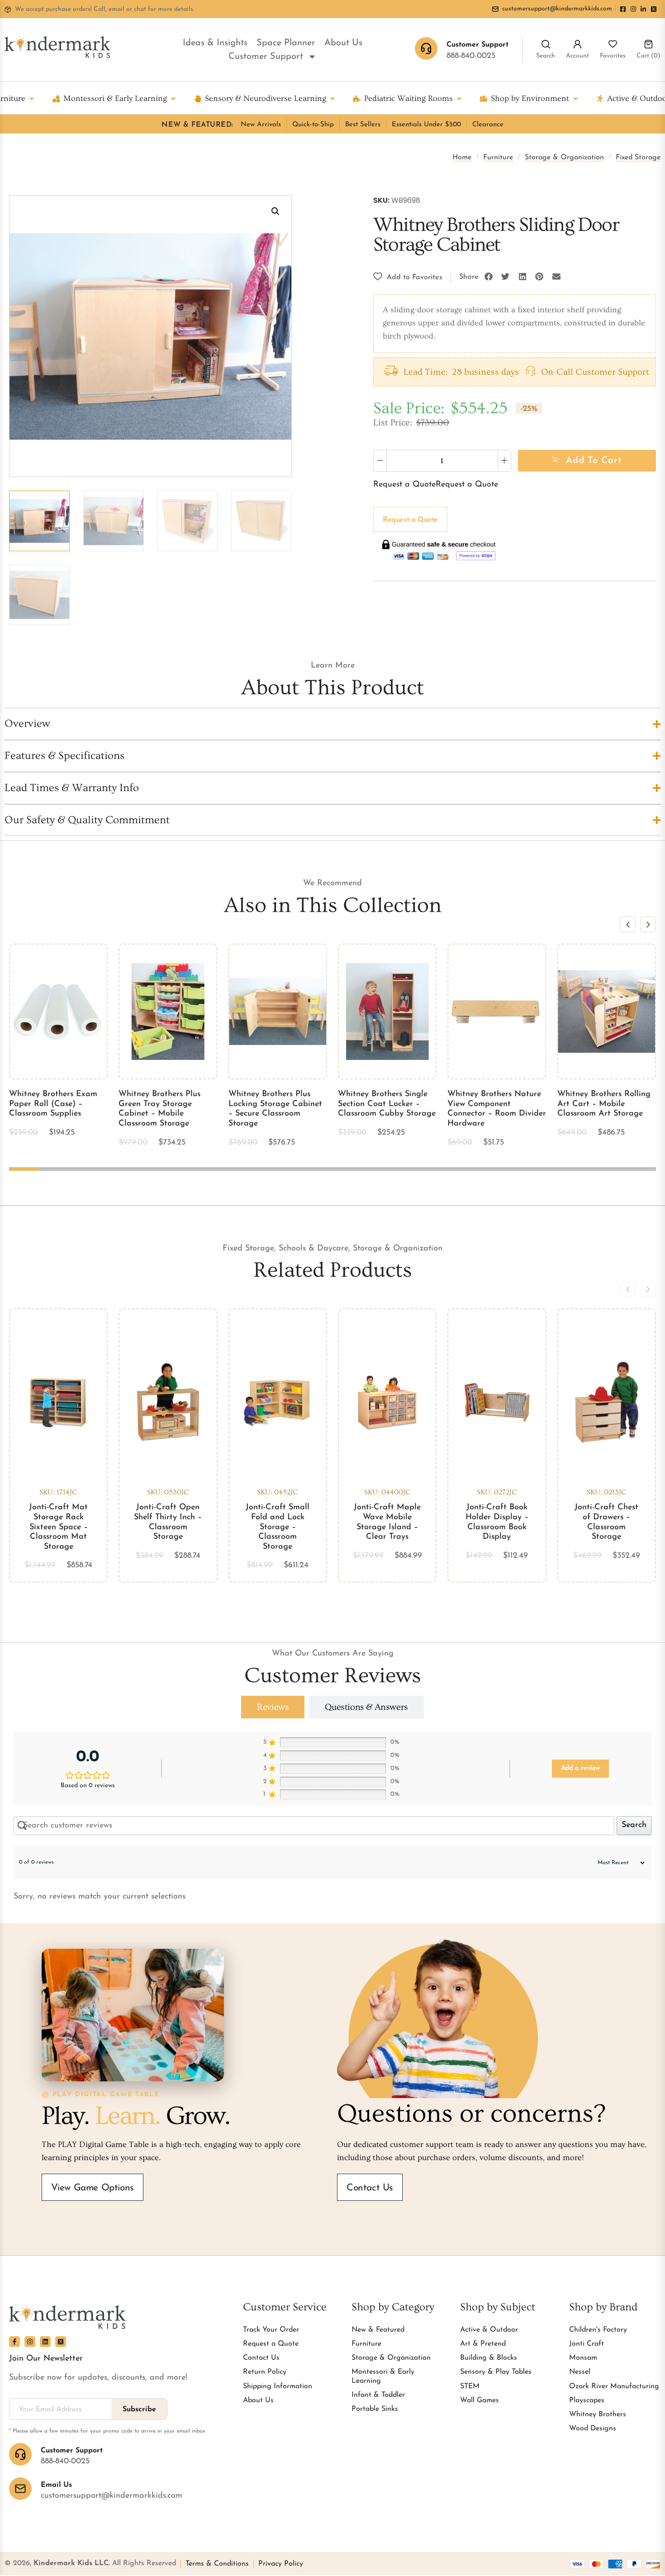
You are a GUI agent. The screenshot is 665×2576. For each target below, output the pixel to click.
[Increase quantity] (504, 461)
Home (462, 157)
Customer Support (266, 57)
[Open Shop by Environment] (575, 98)
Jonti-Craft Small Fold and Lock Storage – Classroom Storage (278, 1527)
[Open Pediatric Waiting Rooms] (459, 98)
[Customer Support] (20, 2454)
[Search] (546, 44)
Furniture (498, 157)
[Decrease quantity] (380, 461)
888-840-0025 (471, 56)
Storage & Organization (564, 157)
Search (546, 56)
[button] (275, 211)
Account (577, 56)
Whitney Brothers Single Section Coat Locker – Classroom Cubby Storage (387, 1104)
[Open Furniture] (32, 98)
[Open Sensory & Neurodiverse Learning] (332, 98)
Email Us (56, 2485)
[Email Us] (20, 2489)
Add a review (580, 1768)
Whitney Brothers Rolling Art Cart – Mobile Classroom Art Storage (604, 1104)
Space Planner (286, 43)
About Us (343, 43)
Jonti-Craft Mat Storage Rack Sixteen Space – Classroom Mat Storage (58, 1527)
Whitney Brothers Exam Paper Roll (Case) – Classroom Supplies (53, 1104)
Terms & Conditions (217, 2564)
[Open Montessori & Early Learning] (173, 98)
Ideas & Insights (215, 43)
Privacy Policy (281, 2564)
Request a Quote (404, 485)
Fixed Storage (638, 157)
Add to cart (594, 461)
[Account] (577, 44)
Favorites (613, 56)
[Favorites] (613, 44)
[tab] (273, 1707)
